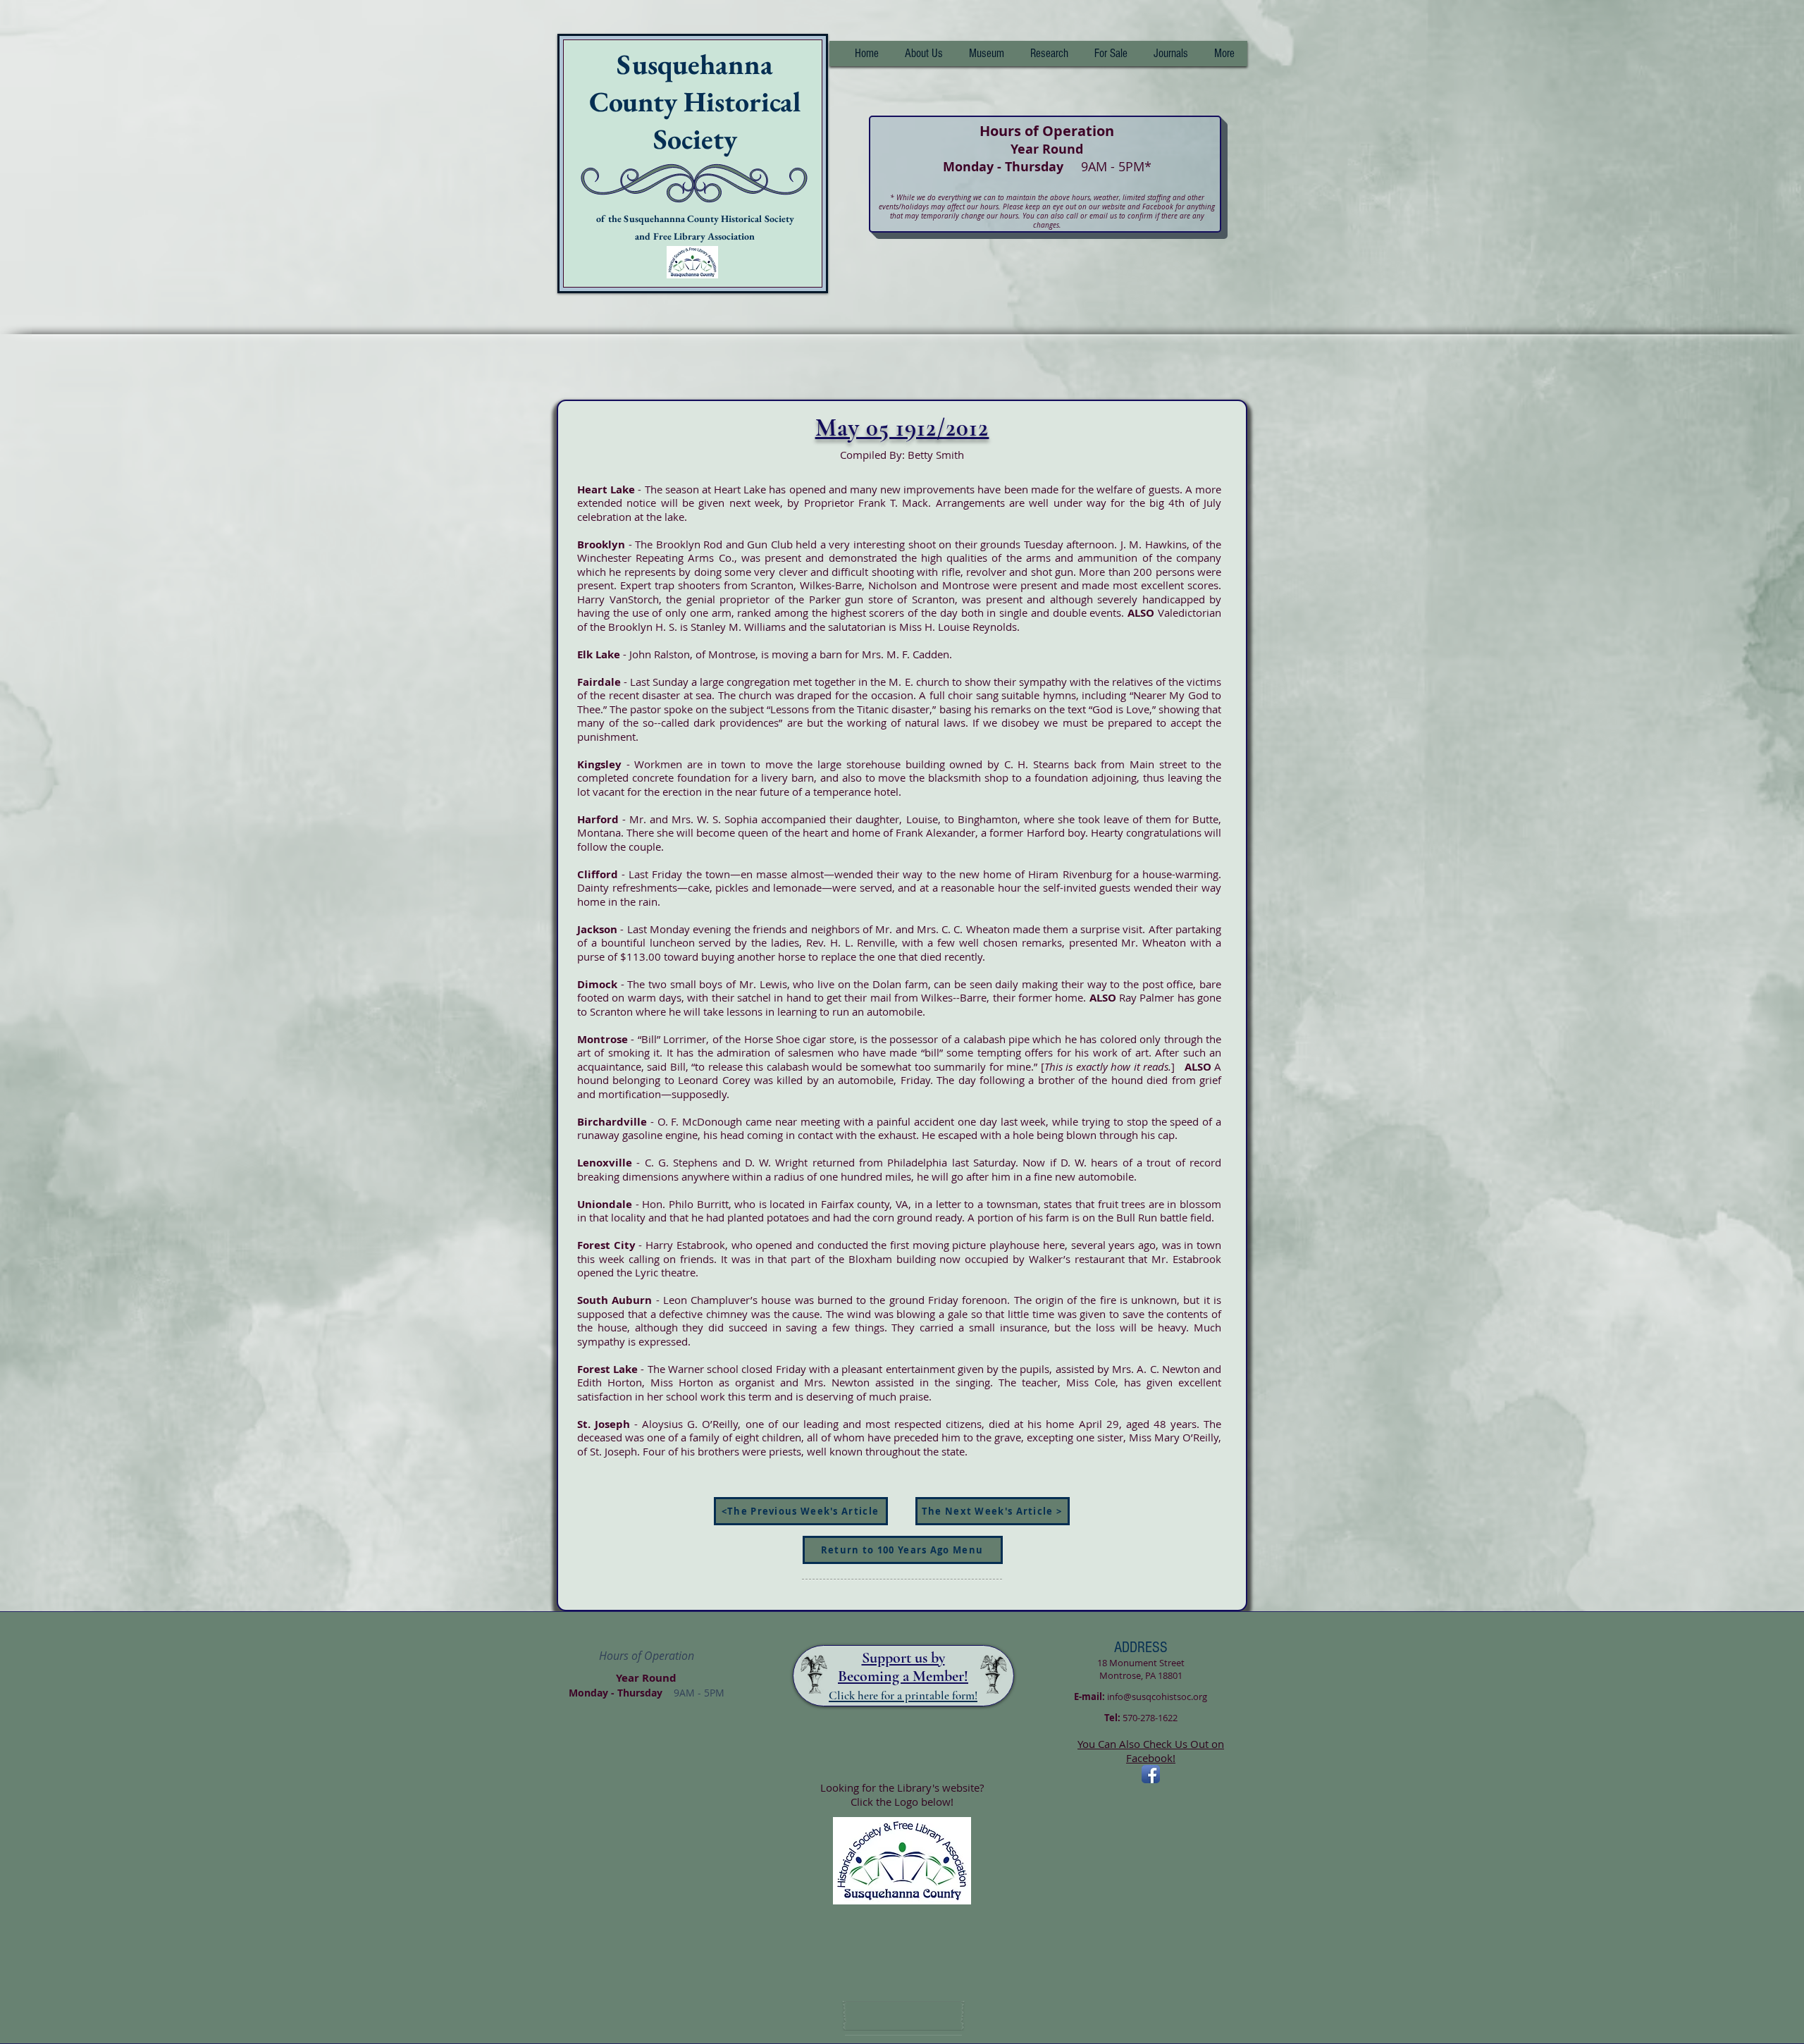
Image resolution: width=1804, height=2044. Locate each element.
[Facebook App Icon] (1151, 1774)
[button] (1049, 54)
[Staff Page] (903, 2016)
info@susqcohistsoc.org (1157, 1697)
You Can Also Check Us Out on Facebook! (1151, 1751)
